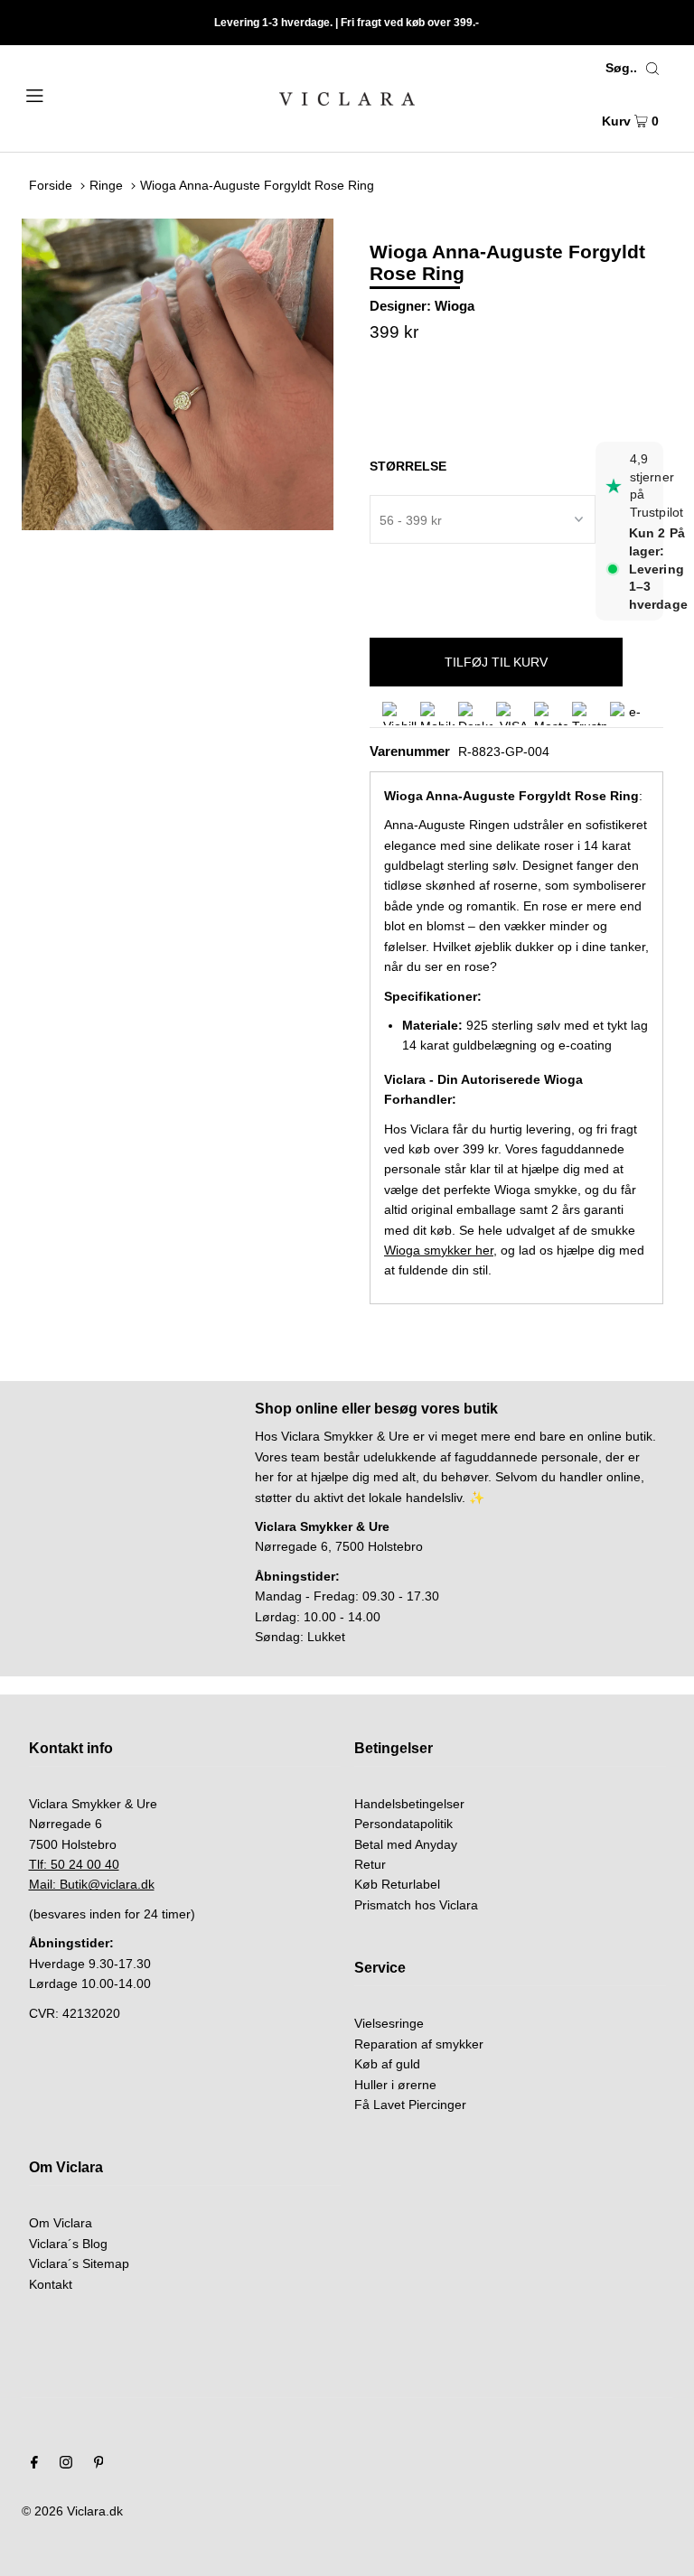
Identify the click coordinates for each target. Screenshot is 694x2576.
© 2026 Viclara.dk (72, 2511)
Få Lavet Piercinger (410, 2105)
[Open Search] (652, 68)
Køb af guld (387, 2064)
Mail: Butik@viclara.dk (92, 1884)
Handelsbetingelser (409, 1804)
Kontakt (51, 2284)
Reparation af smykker (419, 2044)
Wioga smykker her (439, 1250)
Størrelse (408, 466)
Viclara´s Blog (68, 2244)
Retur (370, 1864)
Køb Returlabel (397, 1884)
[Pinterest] (99, 2464)
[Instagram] (66, 2464)
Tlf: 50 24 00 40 (74, 1864)
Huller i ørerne (395, 2085)
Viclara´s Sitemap (79, 2263)
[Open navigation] (69, 94)
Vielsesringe (389, 2023)
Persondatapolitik (403, 1824)
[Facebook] (34, 2464)
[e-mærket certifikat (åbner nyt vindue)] (627, 714)
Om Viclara (61, 2223)
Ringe (106, 185)
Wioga (455, 306)
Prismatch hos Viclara (416, 1905)
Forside (51, 185)
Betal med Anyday (406, 1844)
